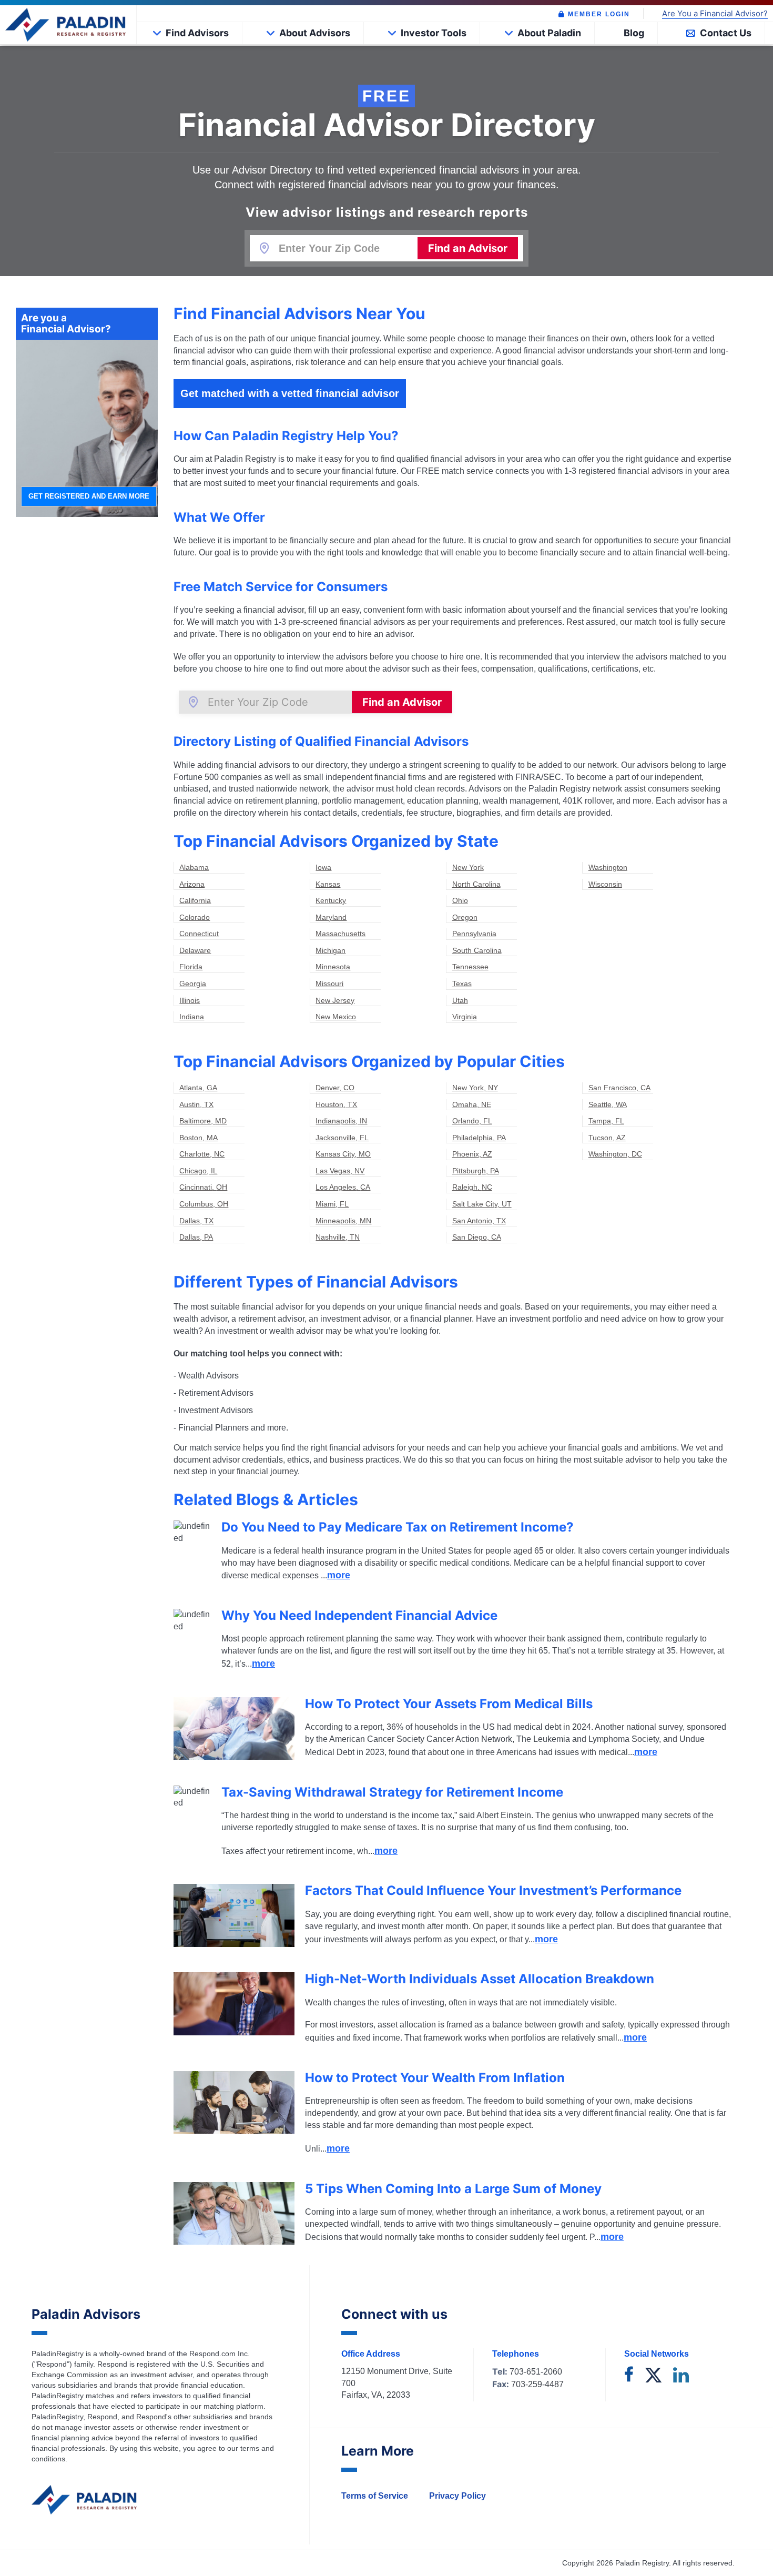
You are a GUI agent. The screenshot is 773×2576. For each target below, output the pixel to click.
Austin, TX (196, 1104)
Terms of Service (375, 2496)
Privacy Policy (457, 2496)
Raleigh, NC (472, 1187)
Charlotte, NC (202, 1154)
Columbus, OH (204, 1204)
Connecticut (199, 934)
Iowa (323, 867)
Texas (462, 983)
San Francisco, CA (619, 1088)
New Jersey (335, 1000)
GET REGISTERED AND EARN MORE (89, 496)
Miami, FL (332, 1204)
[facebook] (629, 2376)
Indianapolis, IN (341, 1121)
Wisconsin (605, 884)
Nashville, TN (338, 1237)
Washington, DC (615, 1154)
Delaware (195, 950)
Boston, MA (199, 1138)
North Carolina (476, 884)
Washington (608, 867)
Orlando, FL (472, 1121)
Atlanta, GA (198, 1088)
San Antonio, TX (479, 1221)
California (195, 900)
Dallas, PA (196, 1237)
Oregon (465, 917)
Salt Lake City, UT (482, 1204)
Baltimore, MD (203, 1121)
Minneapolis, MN (343, 1221)
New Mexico (336, 1017)
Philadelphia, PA (479, 1138)
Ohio (460, 900)
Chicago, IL (198, 1171)
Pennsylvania (474, 934)
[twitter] (653, 2376)
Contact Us (726, 33)
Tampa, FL (606, 1121)
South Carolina (477, 950)
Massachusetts (340, 934)
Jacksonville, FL (342, 1138)
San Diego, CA (477, 1237)
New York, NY (475, 1088)
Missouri (329, 983)
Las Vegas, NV (340, 1171)
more (339, 1575)
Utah (460, 1000)
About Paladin (549, 33)
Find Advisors (197, 33)
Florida (191, 967)
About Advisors (315, 33)
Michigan (330, 950)
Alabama (194, 867)
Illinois (190, 1000)
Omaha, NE (472, 1104)
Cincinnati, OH (203, 1187)
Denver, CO (335, 1088)
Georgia (193, 983)
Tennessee (470, 967)
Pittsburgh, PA (476, 1171)
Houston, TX (336, 1104)
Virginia (465, 1017)
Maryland (331, 917)
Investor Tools (434, 33)
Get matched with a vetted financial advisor (290, 393)
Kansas (328, 884)
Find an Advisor (468, 248)
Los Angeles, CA (343, 1187)
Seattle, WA (608, 1104)
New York (468, 867)
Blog (634, 33)
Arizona (192, 884)
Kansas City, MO (343, 1154)
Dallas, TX (196, 1221)
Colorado (195, 917)
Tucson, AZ (607, 1138)
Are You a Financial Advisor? (715, 14)
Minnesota (333, 967)
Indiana (192, 1017)
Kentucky (331, 900)
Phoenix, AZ (472, 1154)
